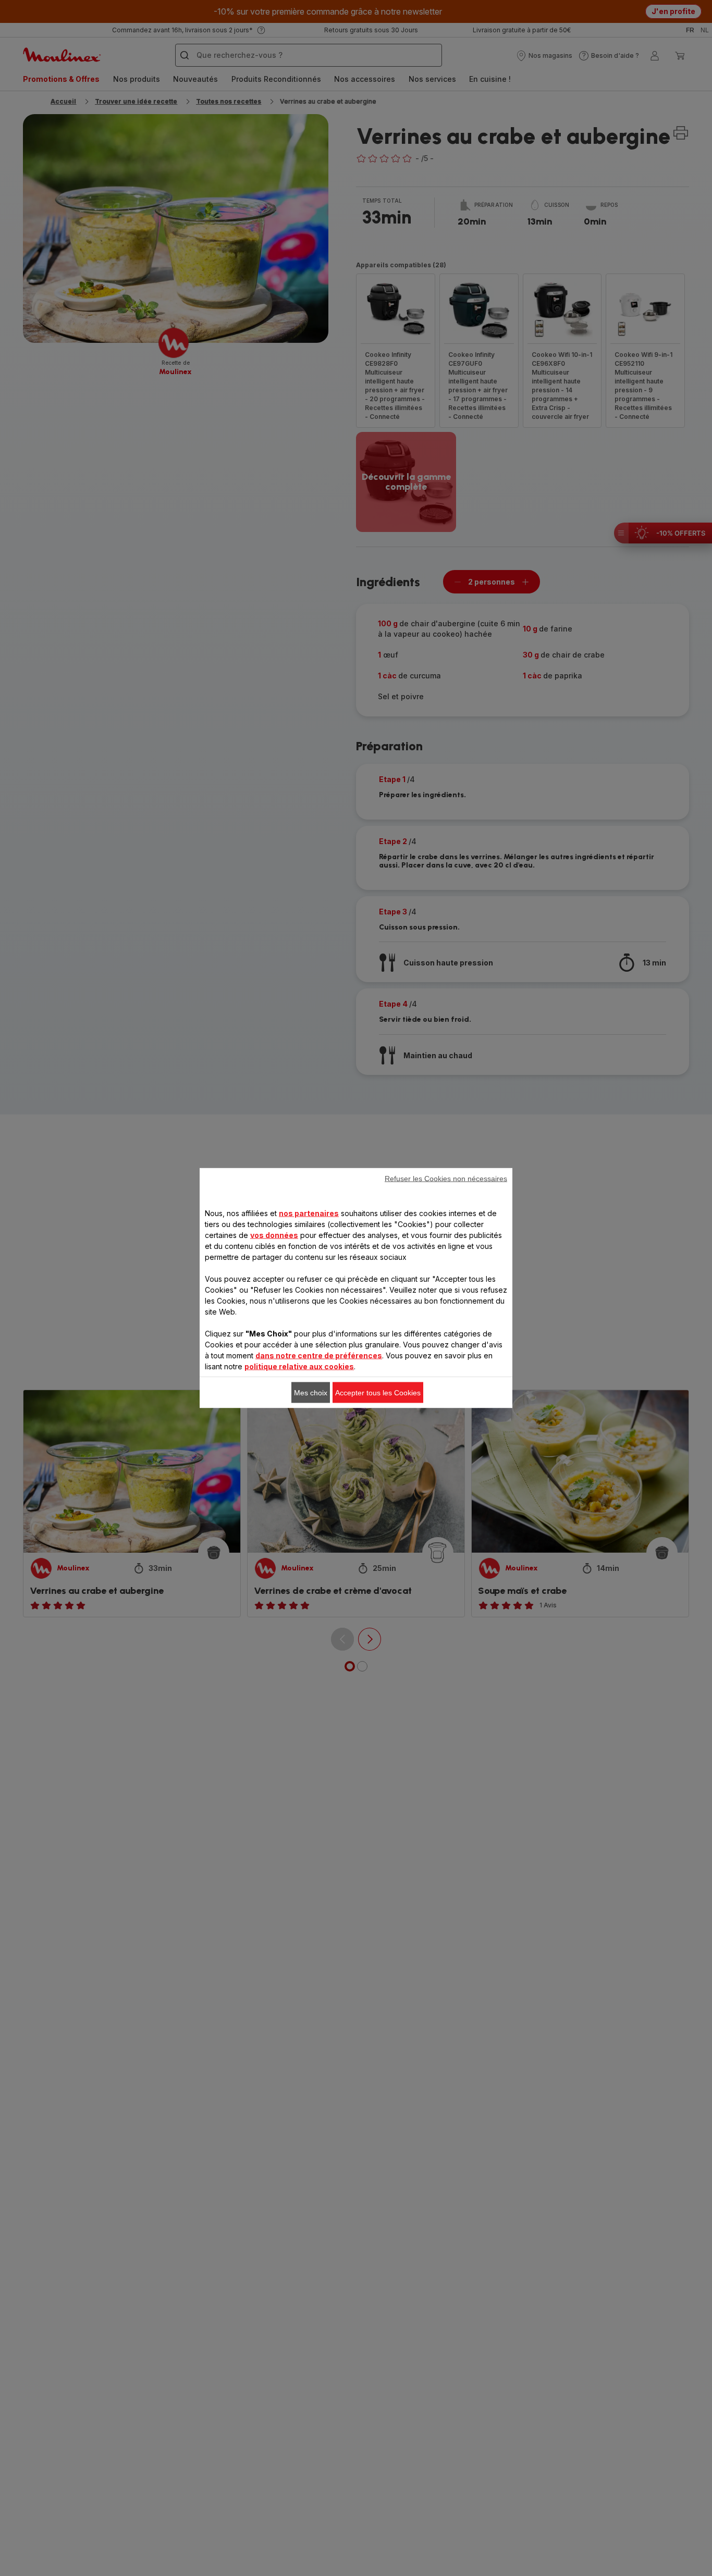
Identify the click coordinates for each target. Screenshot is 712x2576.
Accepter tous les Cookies (378, 1393)
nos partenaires (309, 1213)
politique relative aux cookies (299, 1366)
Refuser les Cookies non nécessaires (446, 1179)
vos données (274, 1235)
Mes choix (311, 1393)
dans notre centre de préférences (319, 1355)
